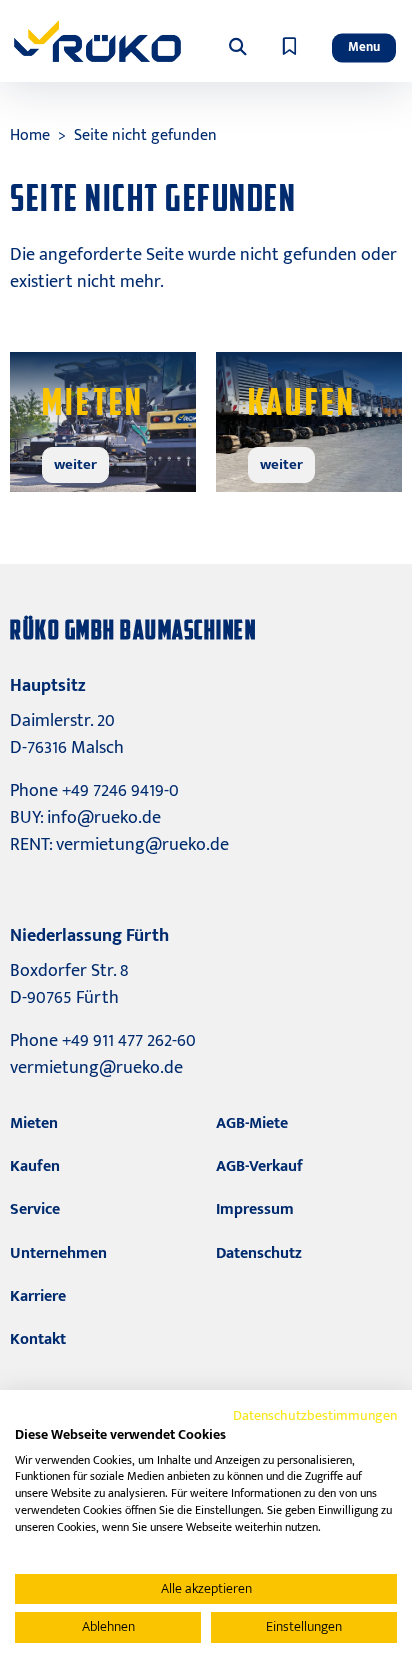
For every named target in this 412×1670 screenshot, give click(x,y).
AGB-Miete (252, 1123)
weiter (75, 464)
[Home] (97, 41)
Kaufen (35, 1166)
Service (35, 1209)
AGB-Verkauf (259, 1166)
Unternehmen (58, 1253)
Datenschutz (259, 1253)
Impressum (255, 1209)
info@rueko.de (104, 818)
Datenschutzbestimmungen (315, 1415)
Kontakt (38, 1339)
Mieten (34, 1123)
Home (30, 135)
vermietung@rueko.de (142, 845)
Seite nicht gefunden (145, 135)
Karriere (38, 1296)
